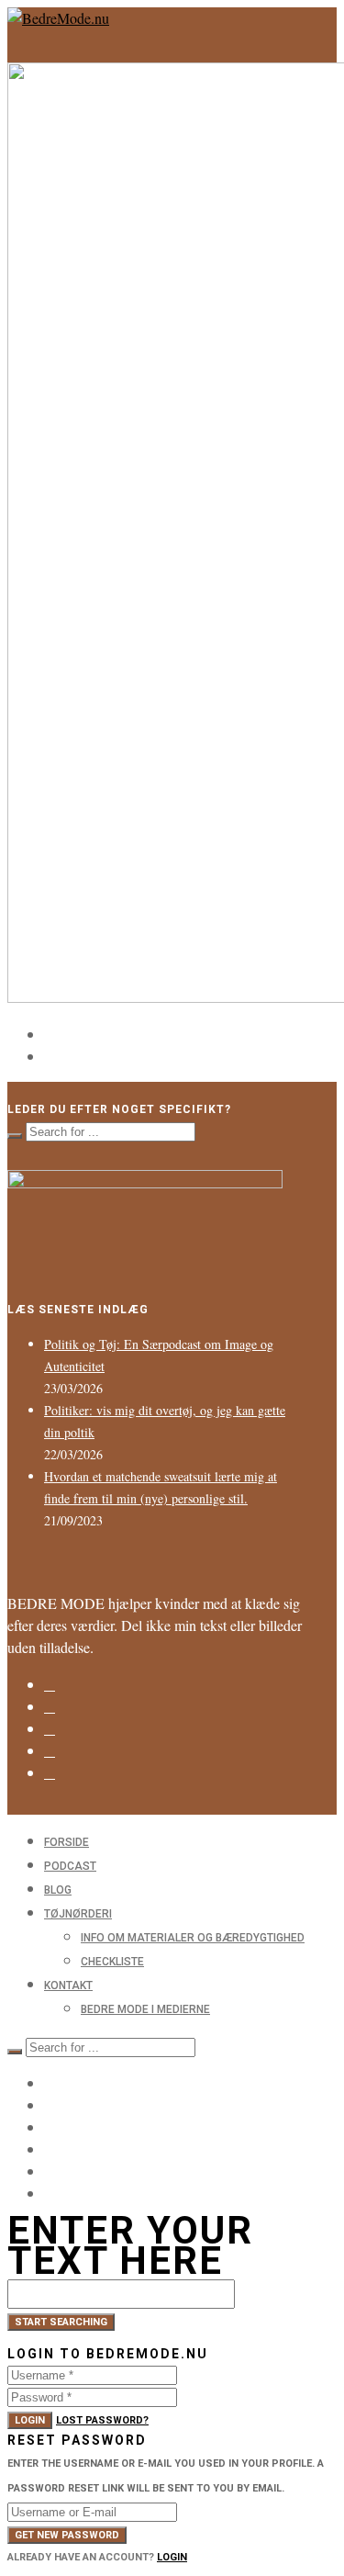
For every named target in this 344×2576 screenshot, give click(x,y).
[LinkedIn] (50, 1729)
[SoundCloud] (50, 1773)
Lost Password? (102, 2420)
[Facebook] (50, 1707)
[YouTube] (50, 2171)
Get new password (67, 2535)
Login (30, 2420)
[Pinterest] (50, 1751)
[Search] (15, 1136)
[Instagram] (50, 1685)
